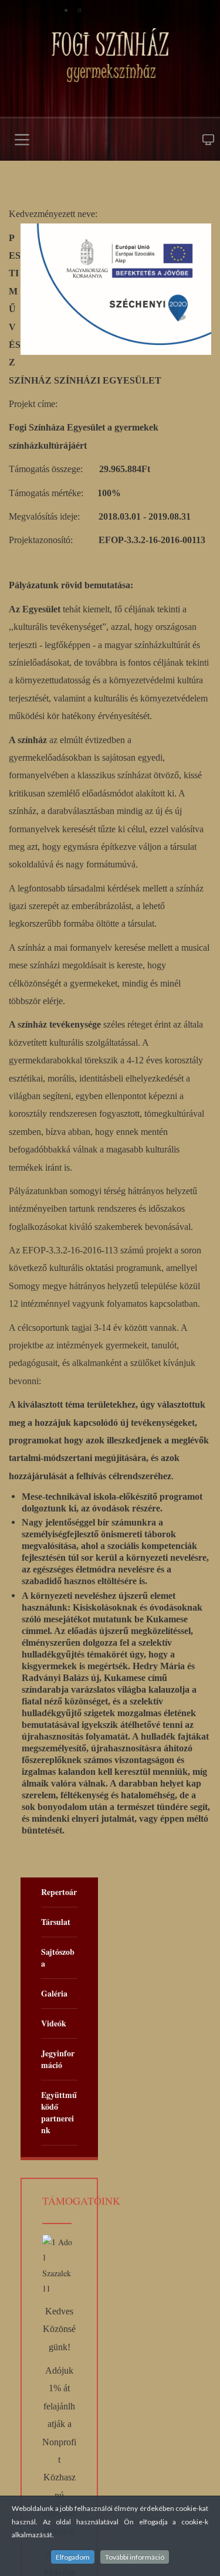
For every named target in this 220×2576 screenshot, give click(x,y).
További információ (135, 2557)
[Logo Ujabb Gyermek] (110, 55)
